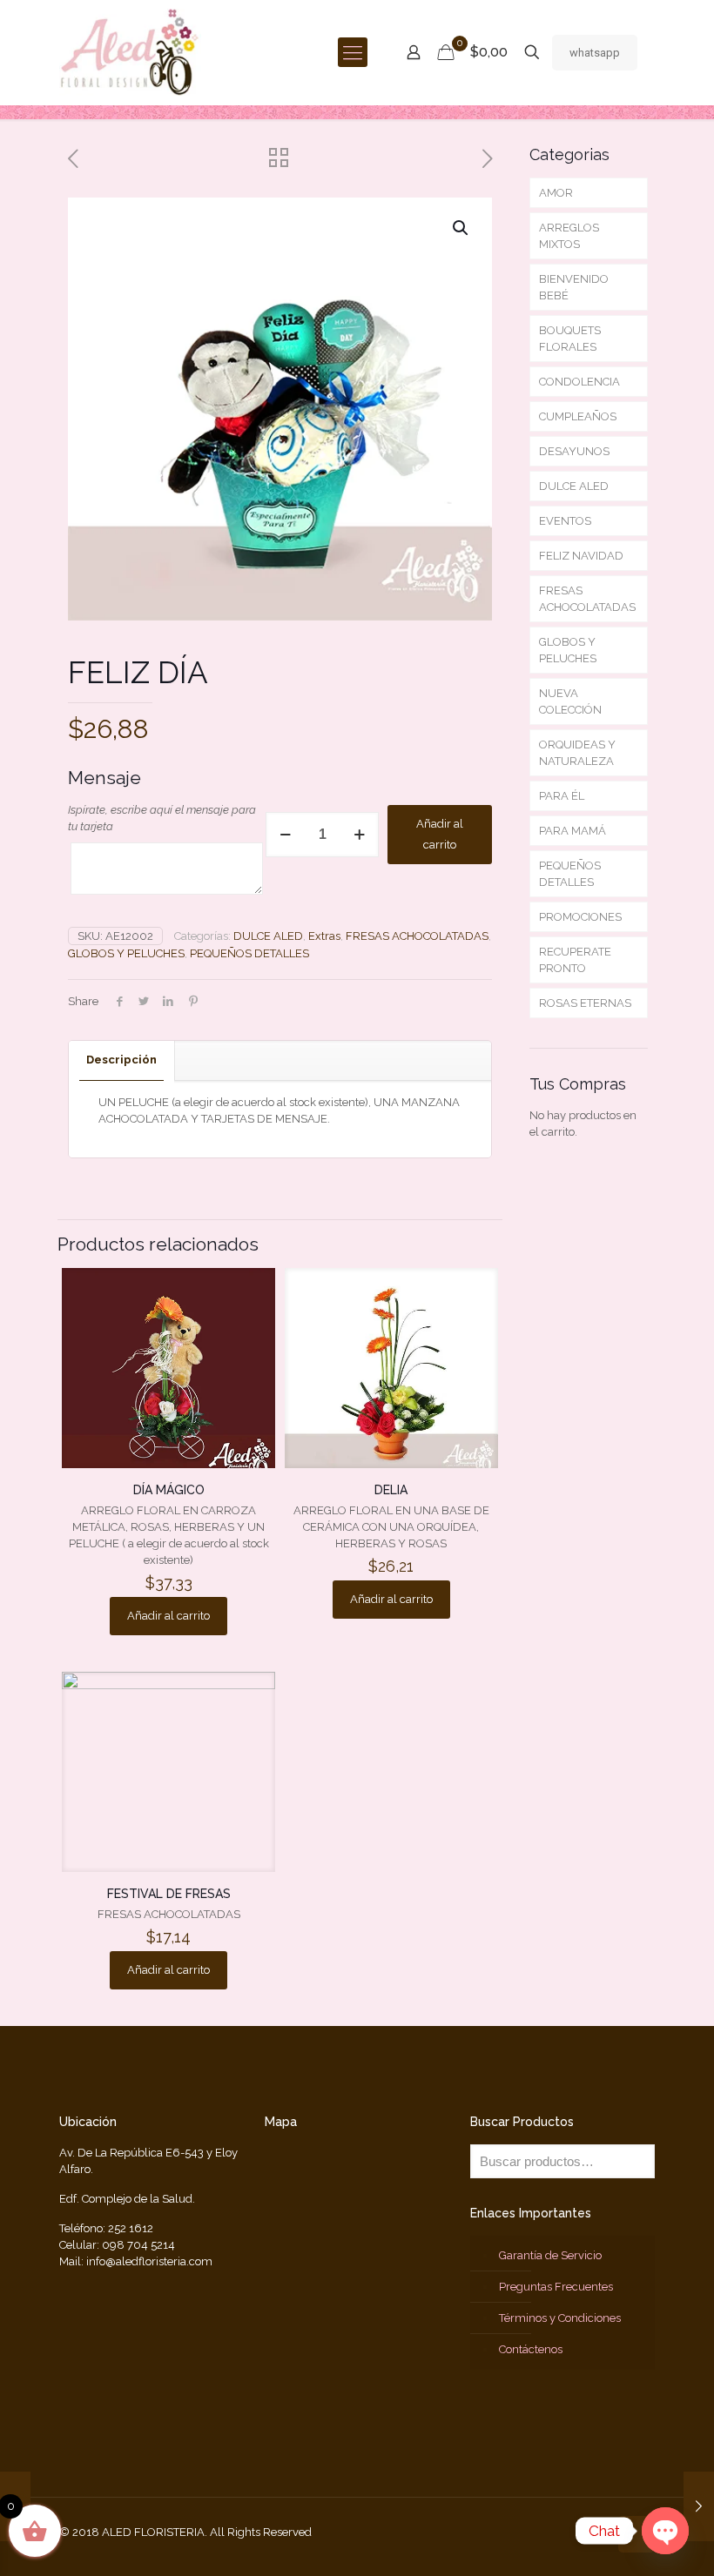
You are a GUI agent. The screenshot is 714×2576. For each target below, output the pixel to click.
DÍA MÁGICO (169, 1490)
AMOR (556, 193)
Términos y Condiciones (560, 2318)
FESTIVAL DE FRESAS (169, 1894)
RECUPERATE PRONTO (575, 960)
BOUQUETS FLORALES (570, 339)
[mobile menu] (353, 52)
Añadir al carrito (440, 834)
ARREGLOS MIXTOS (569, 236)
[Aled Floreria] (130, 52)
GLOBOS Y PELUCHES (126, 953)
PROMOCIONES (580, 917)
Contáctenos (531, 2349)
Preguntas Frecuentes (556, 2287)
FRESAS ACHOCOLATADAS (417, 936)
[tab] (122, 1060)
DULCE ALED (268, 936)
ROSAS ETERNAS (585, 1003)
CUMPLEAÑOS (578, 416)
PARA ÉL (562, 796)
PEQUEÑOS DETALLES (249, 953)
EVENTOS (565, 521)
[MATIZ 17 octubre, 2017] (699, 2506)
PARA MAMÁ (573, 831)
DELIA (391, 1490)
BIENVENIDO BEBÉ (574, 287)
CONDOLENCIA (579, 382)
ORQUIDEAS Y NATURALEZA (577, 753)
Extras (324, 936)
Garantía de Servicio (550, 2255)
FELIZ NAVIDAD (581, 556)
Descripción (121, 1060)
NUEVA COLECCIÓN (570, 701)
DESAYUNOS (574, 451)
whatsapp (595, 53)
